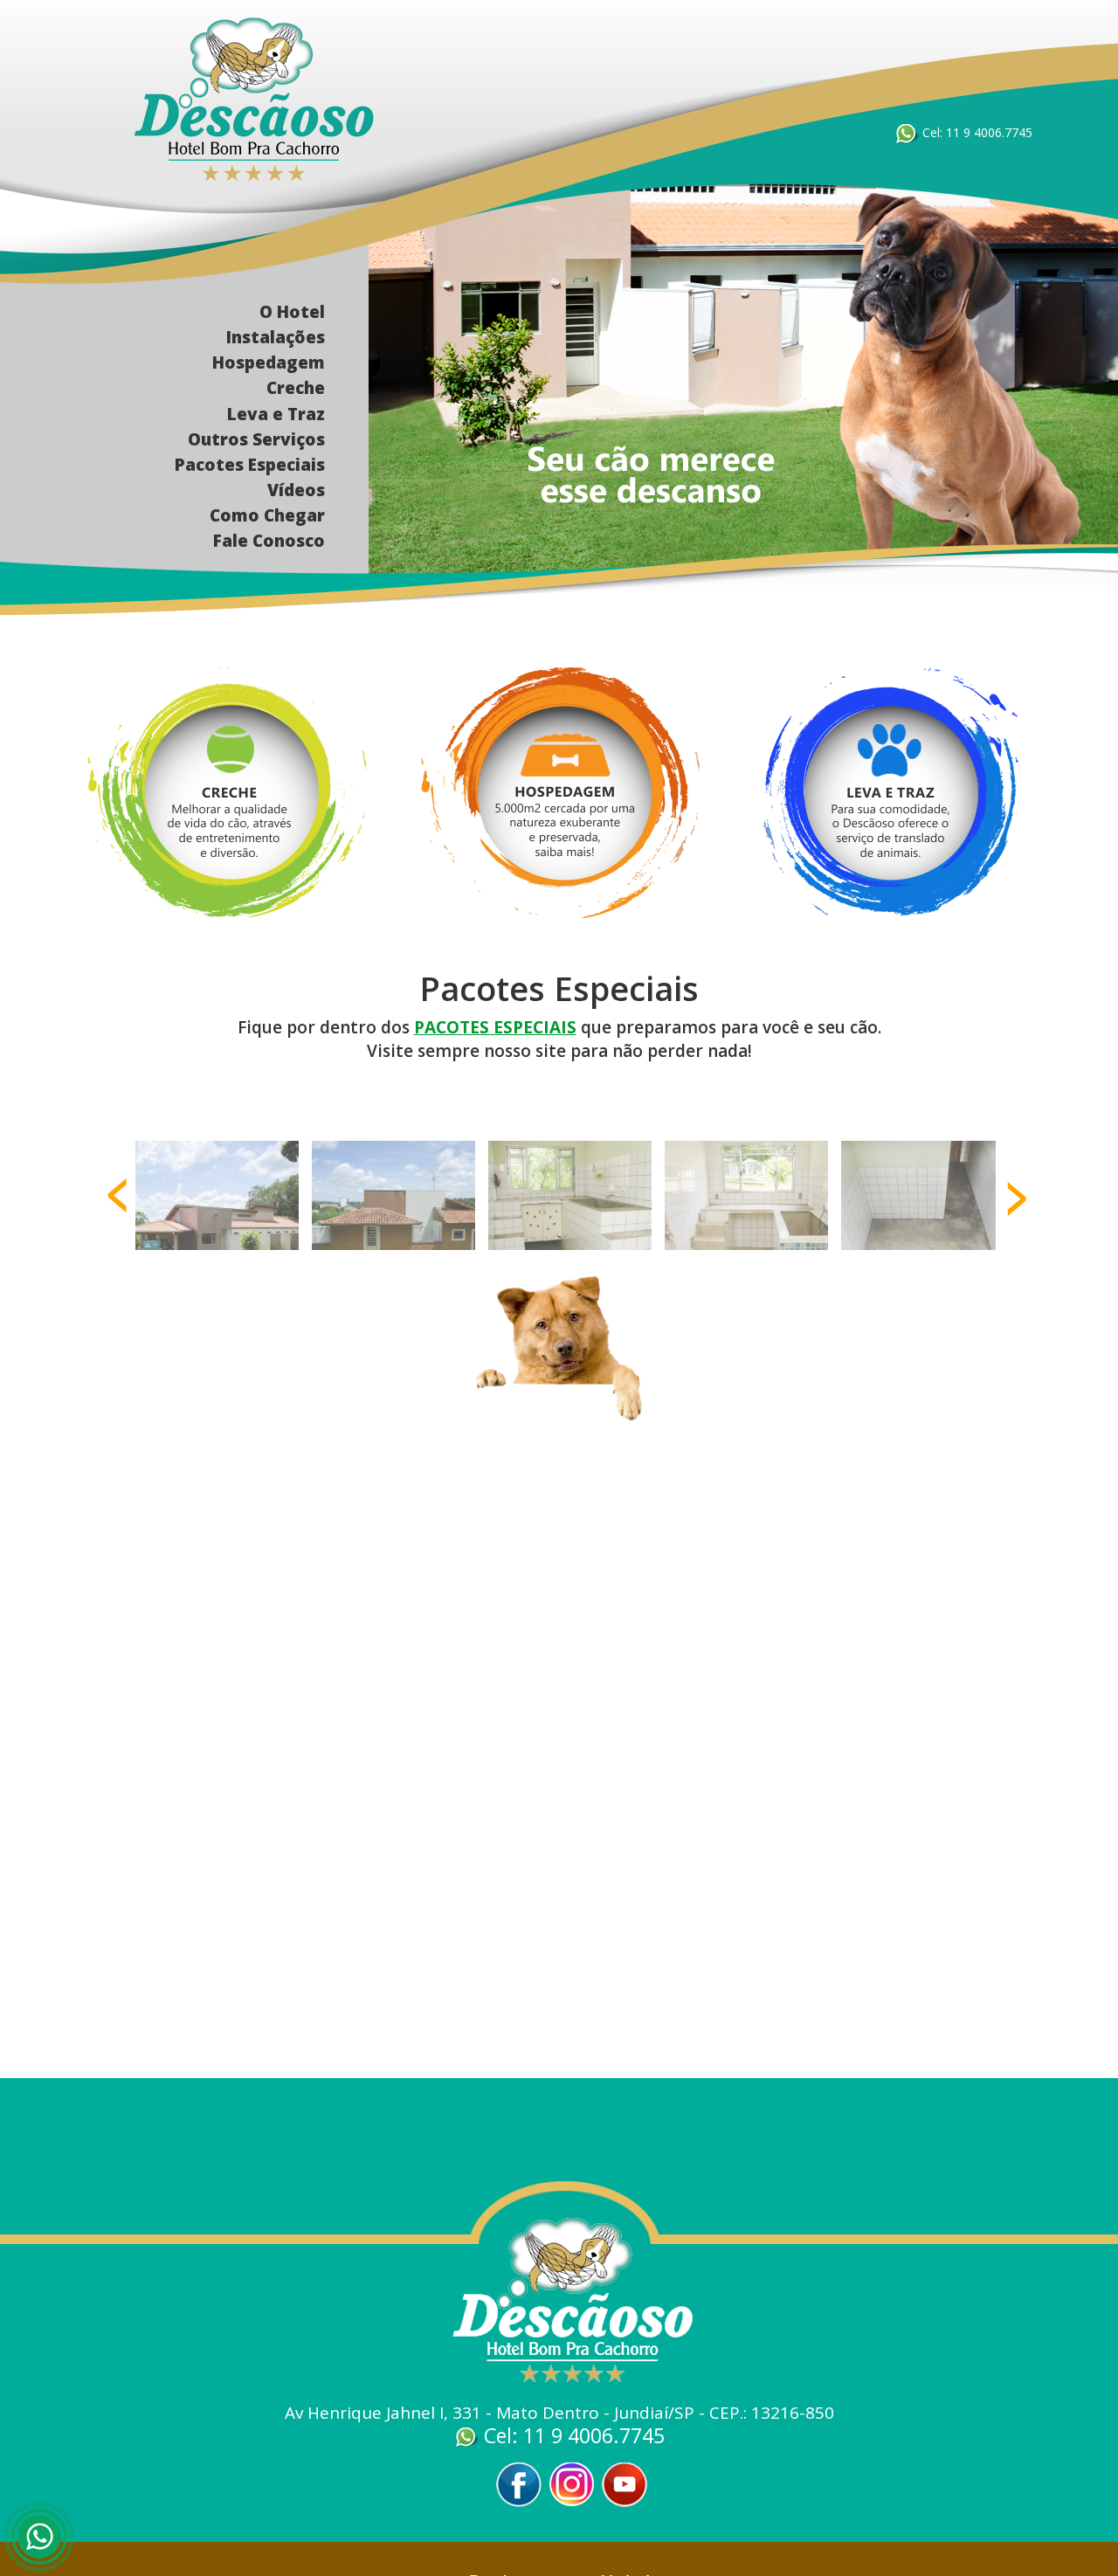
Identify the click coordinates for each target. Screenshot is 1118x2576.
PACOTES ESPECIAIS (495, 1027)
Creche (296, 388)
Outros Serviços (256, 439)
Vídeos (296, 490)
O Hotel (292, 312)
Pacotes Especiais (250, 465)
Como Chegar (267, 515)
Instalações (276, 337)
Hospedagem (269, 363)
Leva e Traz (276, 414)
